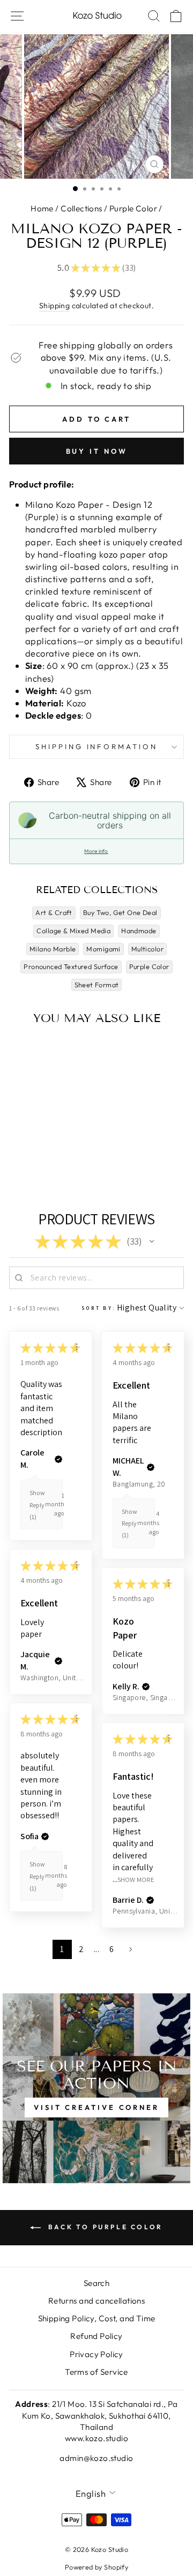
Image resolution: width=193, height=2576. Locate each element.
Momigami (103, 949)
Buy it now (97, 451)
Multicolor (147, 949)
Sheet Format (97, 985)
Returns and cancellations (96, 2301)
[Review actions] (77, 1347)
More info (96, 851)
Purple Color (133, 208)
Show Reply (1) (37, 1505)
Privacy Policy (96, 2354)
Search (96, 2283)
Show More (136, 1880)
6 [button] (112, 1949)
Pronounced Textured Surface (71, 966)
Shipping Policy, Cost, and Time (97, 2318)
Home (42, 208)
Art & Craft (54, 912)
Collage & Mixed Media (73, 931)
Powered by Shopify (96, 2567)
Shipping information (97, 746)
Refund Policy (96, 2336)
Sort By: (99, 1308)
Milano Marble (53, 949)
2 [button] (81, 1949)
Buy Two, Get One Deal (120, 912)
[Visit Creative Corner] (96, 2088)
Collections (81, 208)
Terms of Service (96, 2372)
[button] (152, 1241)
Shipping (54, 306)
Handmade (139, 931)
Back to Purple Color (104, 2227)
